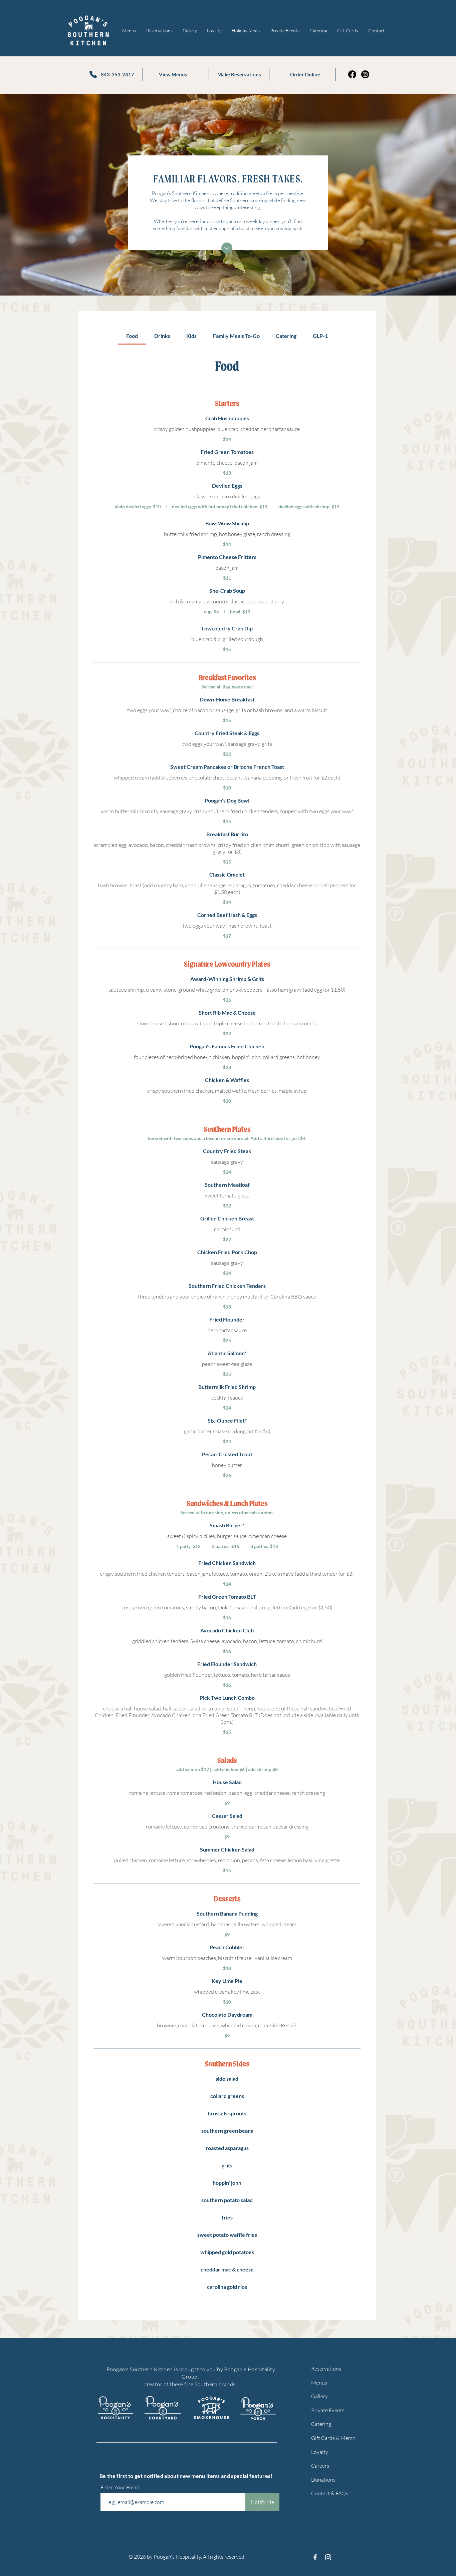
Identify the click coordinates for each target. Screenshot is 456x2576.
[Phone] (93, 74)
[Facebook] (352, 74)
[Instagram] (365, 74)
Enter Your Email (120, 2487)
